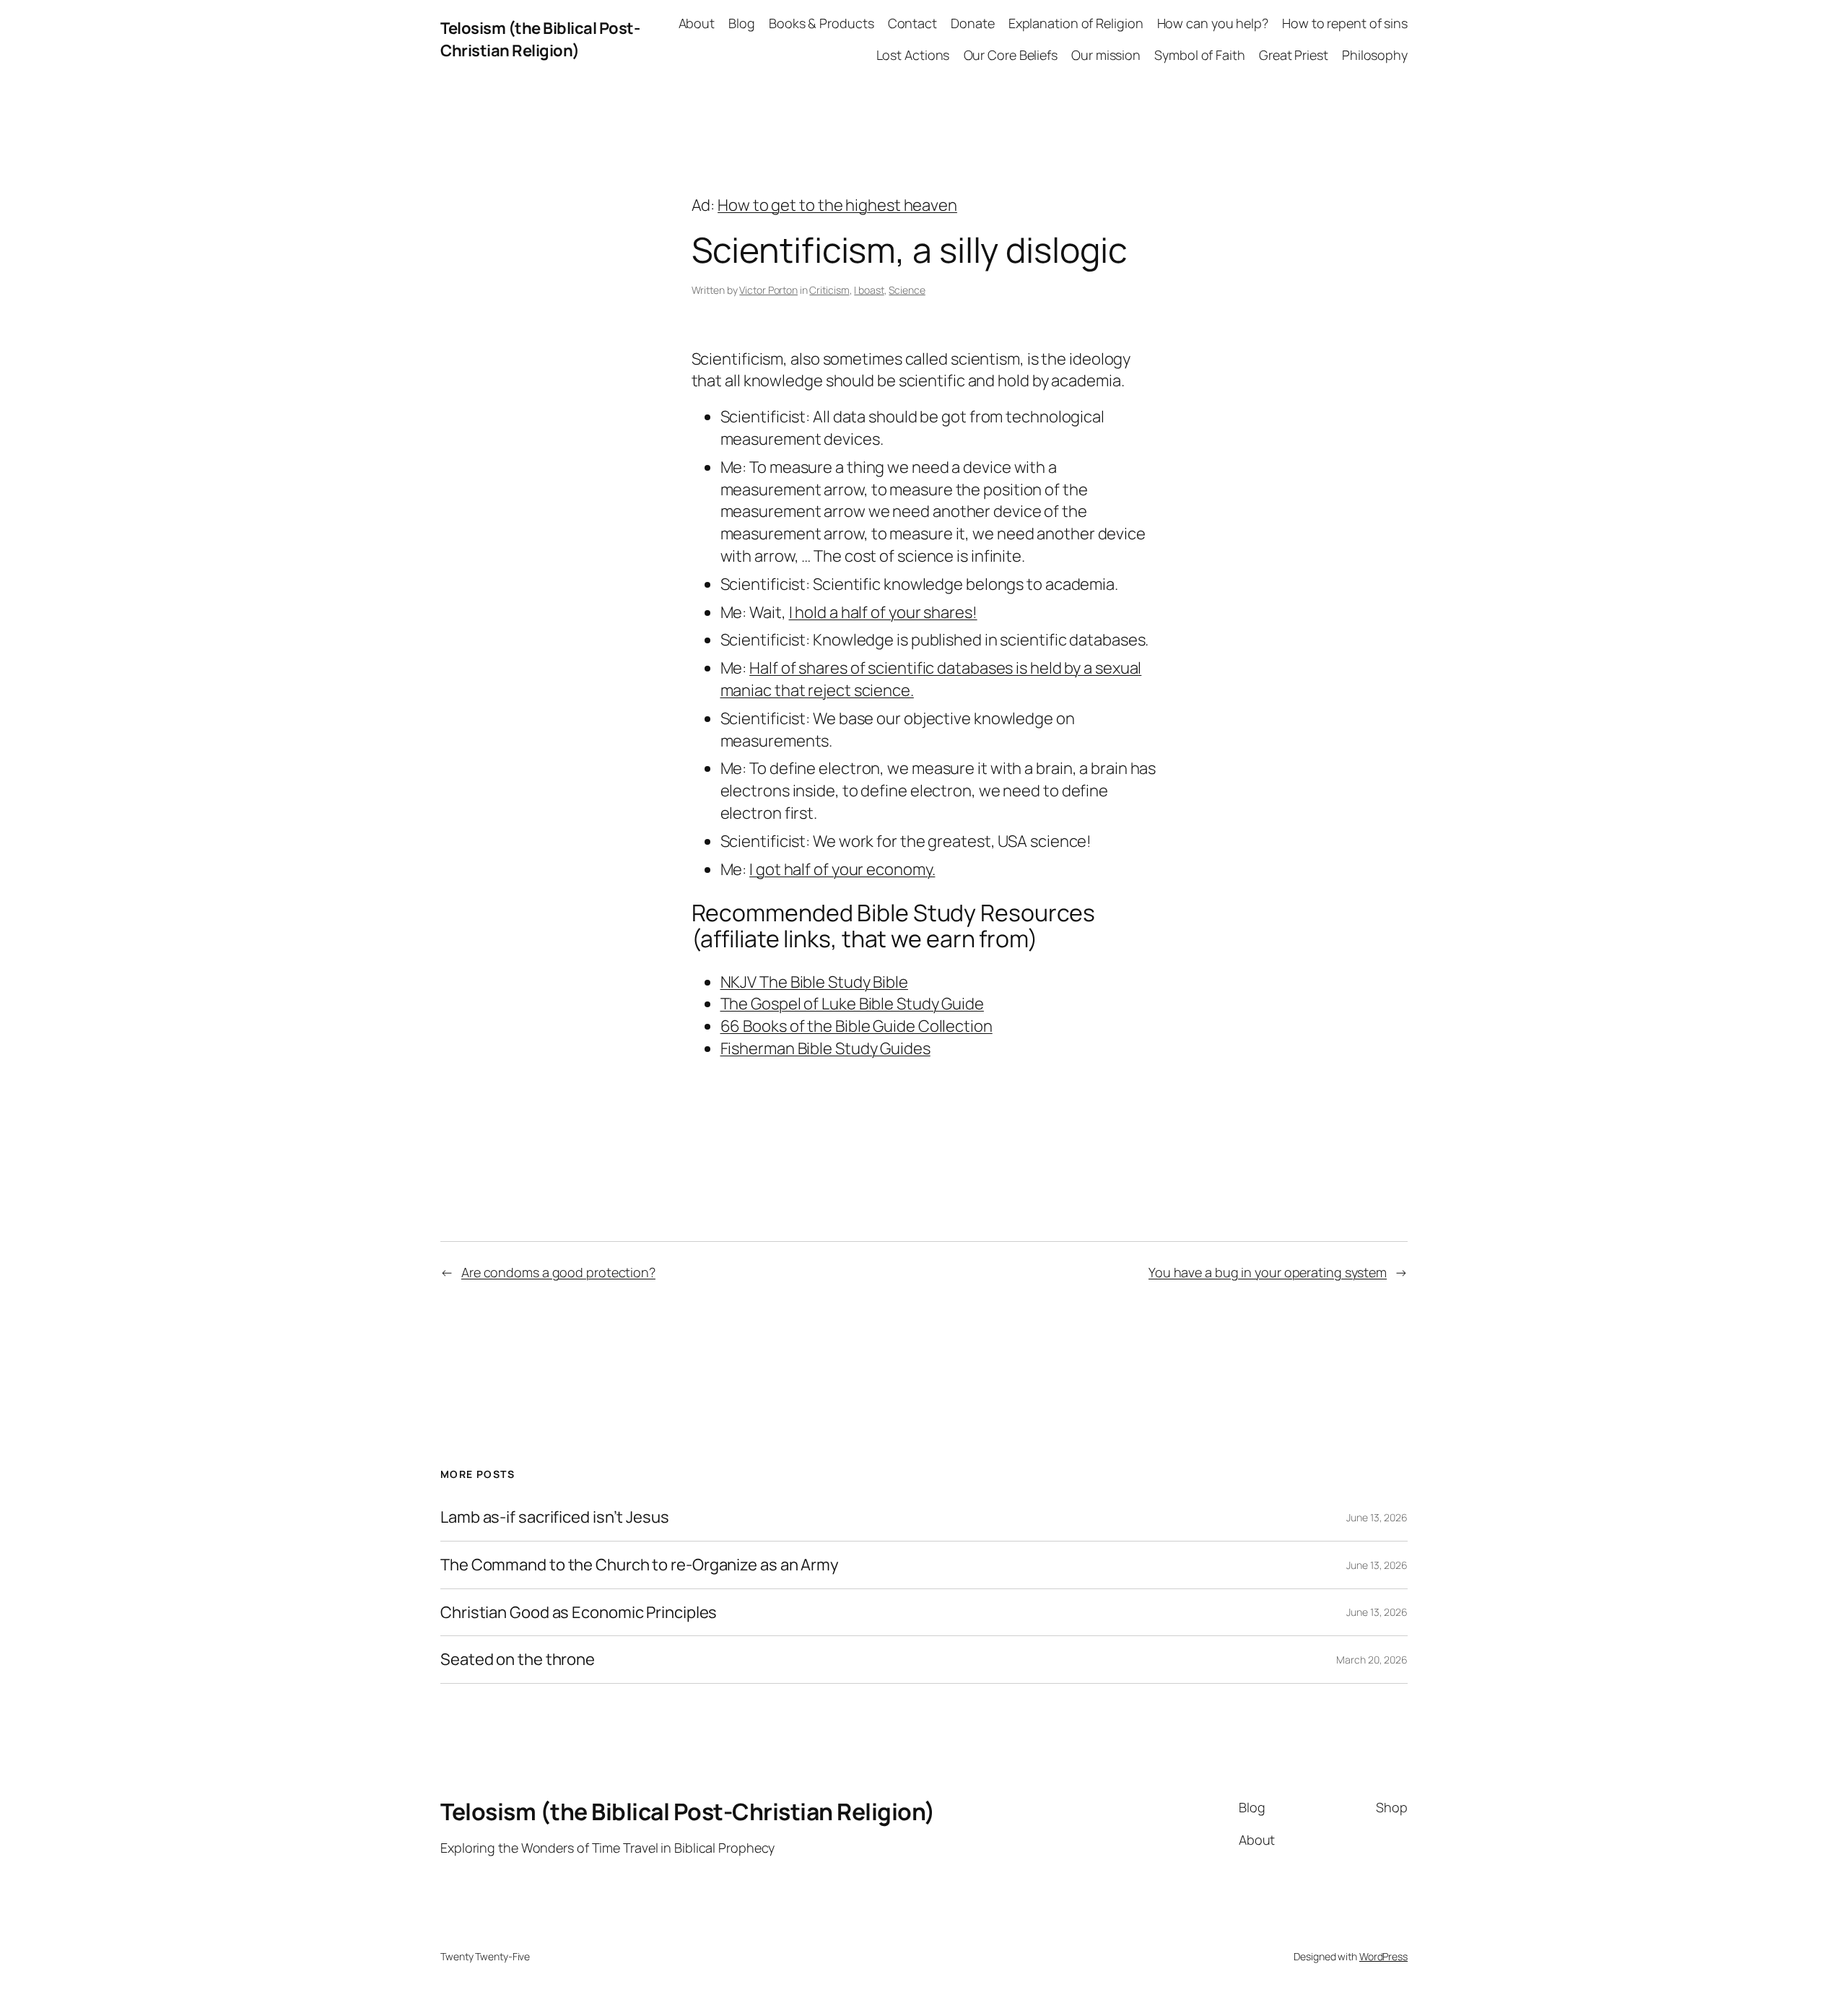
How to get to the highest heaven (837, 205)
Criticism (829, 290)
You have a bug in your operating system (1268, 1272)
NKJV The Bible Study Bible (814, 982)
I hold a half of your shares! (883, 612)
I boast (869, 290)
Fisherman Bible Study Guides (825, 1048)
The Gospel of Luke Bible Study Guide (852, 1004)
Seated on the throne (518, 1660)
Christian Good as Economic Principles (579, 1613)
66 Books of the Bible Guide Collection (857, 1026)
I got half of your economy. (842, 869)
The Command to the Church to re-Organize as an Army (640, 1565)
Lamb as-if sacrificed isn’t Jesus (555, 1517)
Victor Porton (768, 290)
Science (907, 290)
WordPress (1383, 1956)
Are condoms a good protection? (558, 1272)
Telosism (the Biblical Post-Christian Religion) (540, 39)
